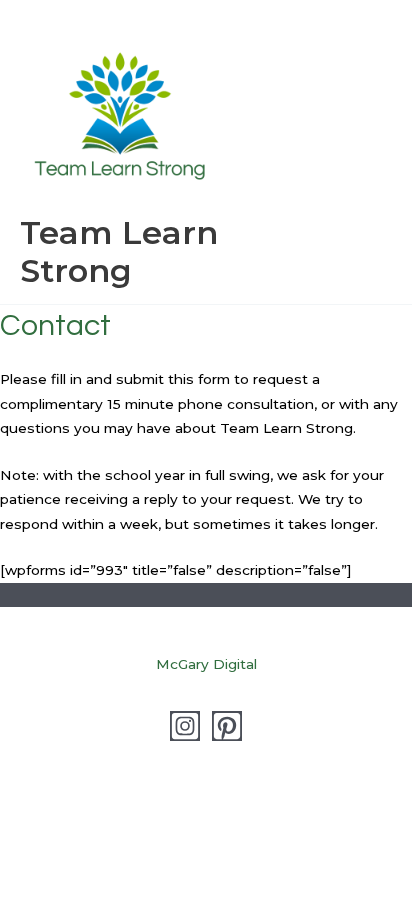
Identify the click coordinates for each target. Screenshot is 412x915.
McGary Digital (206, 664)
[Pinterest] (227, 726)
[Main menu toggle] (372, 152)
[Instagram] (185, 726)
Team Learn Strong (119, 251)
